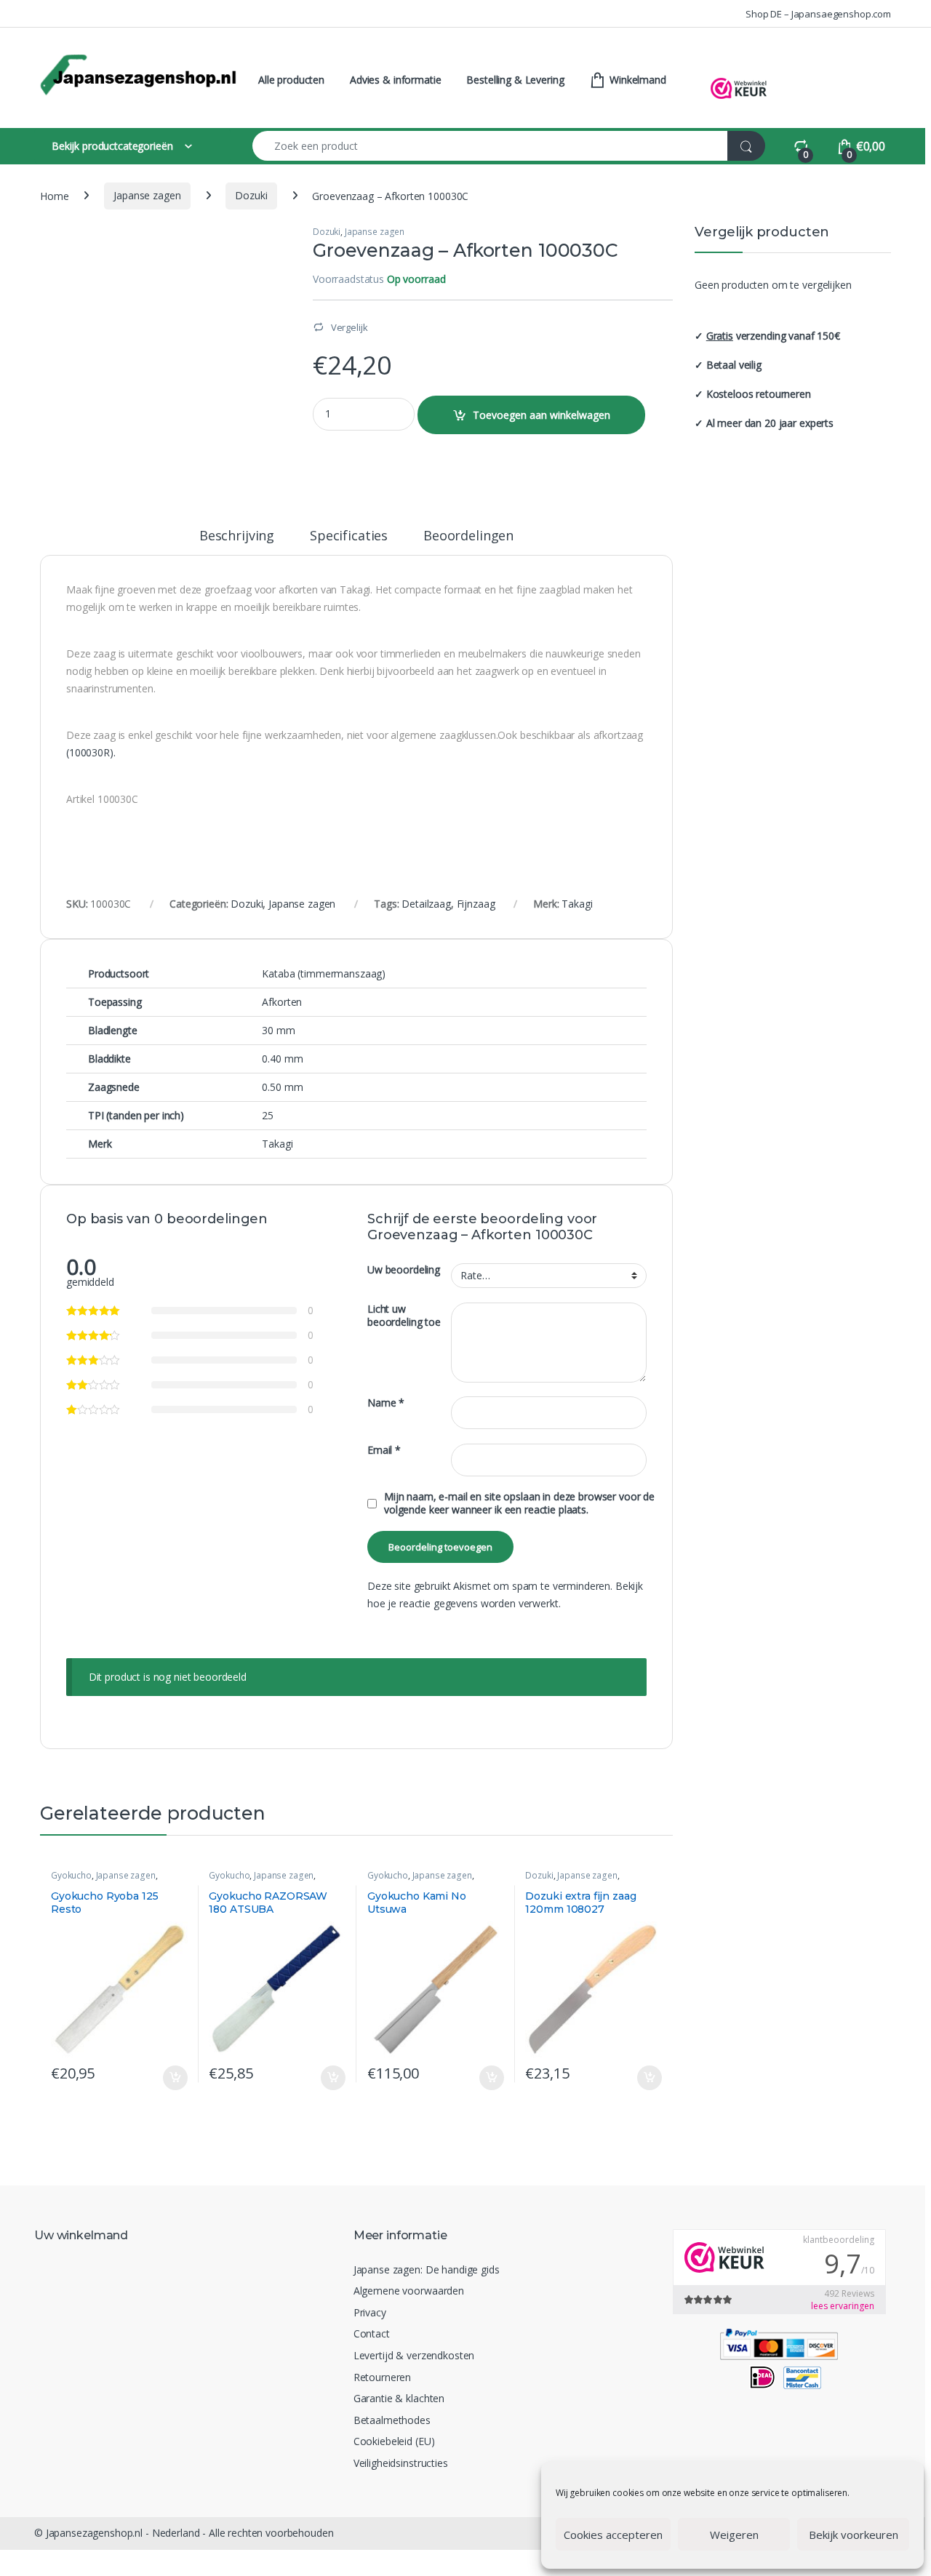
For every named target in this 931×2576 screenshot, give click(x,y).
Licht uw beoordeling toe (404, 1316)
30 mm (278, 1030)
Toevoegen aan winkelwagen (542, 415)
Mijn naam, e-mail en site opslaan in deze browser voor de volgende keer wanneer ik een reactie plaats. (519, 1503)
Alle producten (291, 80)
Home (54, 195)
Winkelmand (636, 80)
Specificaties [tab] (349, 536)
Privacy (370, 2312)
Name (386, 1403)
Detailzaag (426, 904)
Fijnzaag (476, 904)
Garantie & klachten (399, 2398)
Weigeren (734, 2535)
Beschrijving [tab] (237, 536)
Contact (372, 2333)
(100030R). (91, 752)
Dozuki (251, 195)
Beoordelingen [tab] (468, 536)
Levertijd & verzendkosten (414, 2355)
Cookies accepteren (613, 2535)
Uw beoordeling (404, 1270)
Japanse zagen (147, 195)
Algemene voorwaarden (409, 2291)
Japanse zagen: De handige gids (427, 2269)
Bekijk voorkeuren (854, 2535)
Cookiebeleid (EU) (394, 2441)
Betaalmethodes (392, 2420)
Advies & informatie (395, 80)
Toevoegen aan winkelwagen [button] (157, 2078)
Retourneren (382, 2377)
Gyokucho (71, 1875)
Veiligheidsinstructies (401, 2463)
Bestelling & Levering (515, 80)
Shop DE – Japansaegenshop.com (818, 14)
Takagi (577, 904)
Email (384, 1450)
